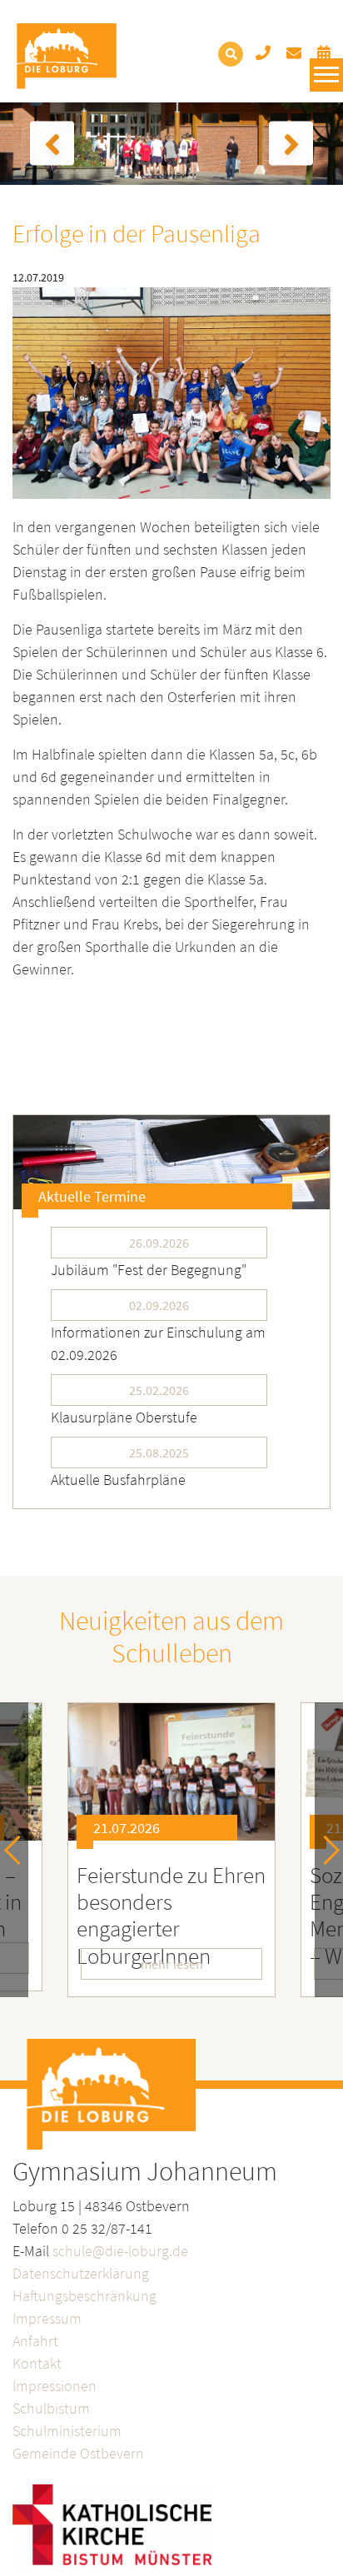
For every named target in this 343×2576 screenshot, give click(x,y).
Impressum (47, 2318)
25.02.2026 (159, 1390)
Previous (19, 1850)
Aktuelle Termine (92, 1196)
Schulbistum (51, 2408)
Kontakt (37, 2363)
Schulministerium (67, 2431)
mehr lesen (172, 1964)
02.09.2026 (159, 1305)
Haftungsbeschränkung (85, 2296)
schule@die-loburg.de (120, 2251)
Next (325, 1850)
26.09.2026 (159, 1243)
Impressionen (55, 2386)
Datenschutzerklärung (81, 2273)
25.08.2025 (159, 1452)
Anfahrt (35, 2341)
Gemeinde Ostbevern (78, 2453)
